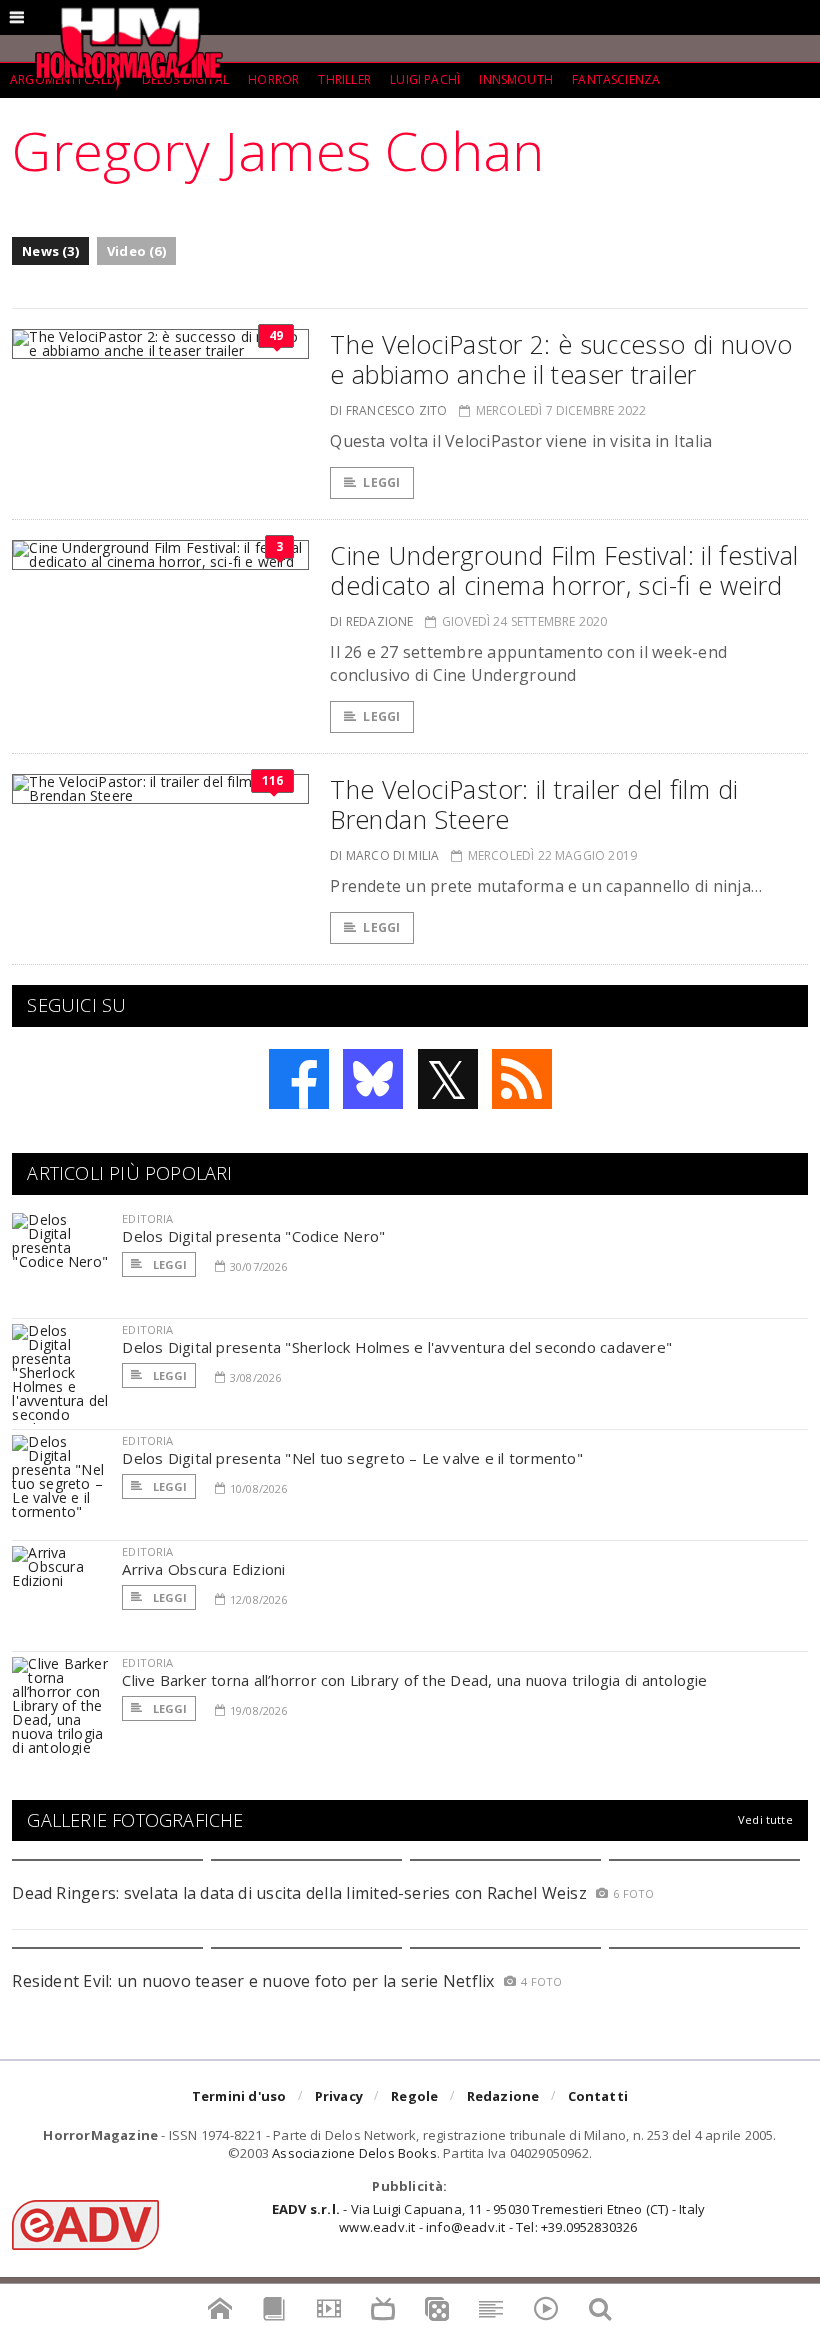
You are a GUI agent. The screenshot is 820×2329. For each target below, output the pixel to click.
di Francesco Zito (388, 410)
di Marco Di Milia (384, 855)
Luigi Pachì (425, 79)
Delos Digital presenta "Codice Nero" (253, 1236)
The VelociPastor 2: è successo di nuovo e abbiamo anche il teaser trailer (561, 359)
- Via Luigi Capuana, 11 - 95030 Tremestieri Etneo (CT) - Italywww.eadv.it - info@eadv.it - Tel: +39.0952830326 (488, 2218)
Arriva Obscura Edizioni (203, 1569)
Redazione (503, 2096)
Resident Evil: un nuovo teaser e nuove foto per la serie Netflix (255, 1981)
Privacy (339, 2096)
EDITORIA (147, 1218)
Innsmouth (516, 79)
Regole (414, 2096)
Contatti (598, 2096)
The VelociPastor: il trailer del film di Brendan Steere (534, 804)
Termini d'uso (239, 2096)
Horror (273, 79)
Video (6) (136, 251)
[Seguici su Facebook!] (299, 1079)
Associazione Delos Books (354, 2153)
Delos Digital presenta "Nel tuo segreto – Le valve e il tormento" (352, 1458)
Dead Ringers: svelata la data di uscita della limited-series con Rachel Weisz (299, 1893)
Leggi (381, 482)
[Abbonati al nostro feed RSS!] (522, 1079)
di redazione (371, 621)
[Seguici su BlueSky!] (373, 1079)
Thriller (344, 79)
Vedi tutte (765, 1819)
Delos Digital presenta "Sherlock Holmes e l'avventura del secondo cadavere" (397, 1347)
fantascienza (616, 79)
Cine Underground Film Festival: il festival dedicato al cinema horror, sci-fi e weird (564, 570)
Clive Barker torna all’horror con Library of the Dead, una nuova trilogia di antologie (414, 1680)
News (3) (50, 251)
